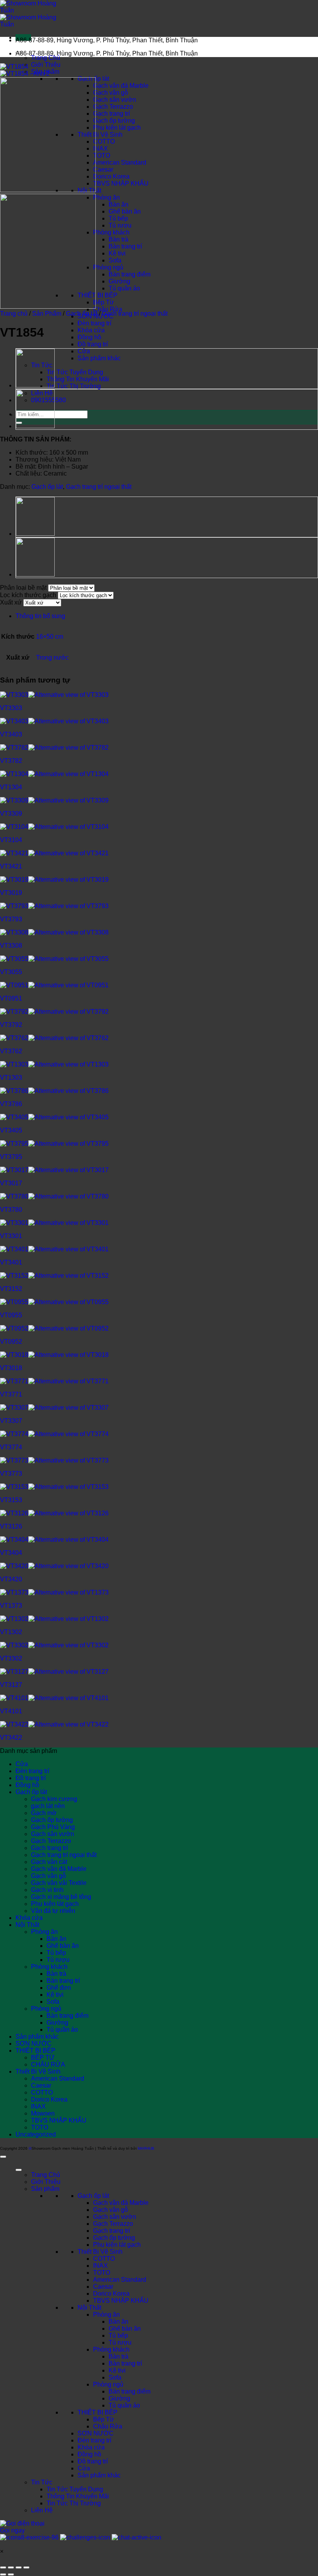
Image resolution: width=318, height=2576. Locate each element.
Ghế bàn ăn (125, 211)
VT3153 (11, 1500)
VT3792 (11, 1025)
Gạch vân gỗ (111, 93)
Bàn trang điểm (130, 274)
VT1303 (11, 1078)
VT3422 (11, 1738)
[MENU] (19, 2170)
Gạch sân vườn (115, 100)
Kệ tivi (117, 253)
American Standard (120, 162)
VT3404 (11, 1553)
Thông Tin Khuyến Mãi (78, 379)
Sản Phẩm (47, 314)
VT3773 (11, 1474)
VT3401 (11, 1262)
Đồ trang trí (93, 344)
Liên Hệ (42, 2510)
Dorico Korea (111, 176)
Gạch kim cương (54, 1799)
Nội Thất (27, 1925)
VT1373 (11, 1606)
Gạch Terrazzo (113, 107)
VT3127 (11, 1685)
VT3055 (11, 972)
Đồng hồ (89, 337)
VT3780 (11, 1210)
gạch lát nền (48, 1806)
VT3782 (11, 761)
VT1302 (11, 1632)
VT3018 (11, 1368)
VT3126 (11, 1526)
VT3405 (11, 1130)
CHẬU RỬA (48, 2064)
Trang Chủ (46, 58)
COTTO (104, 142)
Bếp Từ (104, 302)
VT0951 (11, 998)
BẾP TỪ (43, 2057)
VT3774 (11, 1447)
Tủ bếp (118, 218)
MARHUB (146, 2148)
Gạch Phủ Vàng (53, 1827)
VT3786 (11, 1104)
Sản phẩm (45, 2189)
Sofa (115, 260)
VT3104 (11, 840)
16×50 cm (50, 637)
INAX (100, 149)
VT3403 (11, 734)
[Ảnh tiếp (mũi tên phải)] (11, 2574)
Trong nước (52, 657)
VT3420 (11, 1579)
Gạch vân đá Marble (121, 86)
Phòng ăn (106, 197)
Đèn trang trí (94, 323)
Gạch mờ (44, 1813)
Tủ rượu (120, 225)
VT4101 (11, 1711)
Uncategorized (36, 2134)
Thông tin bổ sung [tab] (40, 616)
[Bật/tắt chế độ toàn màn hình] (11, 2567)
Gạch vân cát (49, 1862)
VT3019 (11, 893)
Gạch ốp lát (82, 314)
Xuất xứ (11, 602)
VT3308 (11, 946)
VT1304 (11, 787)
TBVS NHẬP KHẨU (121, 183)
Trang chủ (14, 314)
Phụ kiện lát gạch (117, 128)
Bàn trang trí (125, 246)
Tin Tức (42, 2482)
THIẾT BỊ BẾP (98, 295)
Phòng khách (111, 232)
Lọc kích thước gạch (28, 595)
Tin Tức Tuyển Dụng (75, 372)
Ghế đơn (59, 1988)
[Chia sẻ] (19, 2567)
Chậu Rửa (108, 309)
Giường (119, 281)
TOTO (102, 155)
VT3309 (11, 814)
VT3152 (11, 1289)
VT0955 (11, 1315)
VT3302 (11, 1658)
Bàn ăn (118, 204)
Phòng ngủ (108, 267)
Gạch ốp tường (114, 121)
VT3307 (11, 1421)
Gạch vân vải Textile (59, 1883)
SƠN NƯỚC (34, 2044)
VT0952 (11, 1342)
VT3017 (11, 1183)
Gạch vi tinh (47, 1890)
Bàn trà (118, 239)
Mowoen (43, 2113)
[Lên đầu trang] (3, 2157)
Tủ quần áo (124, 288)
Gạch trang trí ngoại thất (135, 314)
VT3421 (11, 866)
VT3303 (11, 708)
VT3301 (11, 1236)
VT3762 (11, 1051)
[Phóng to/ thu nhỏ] (3, 2567)
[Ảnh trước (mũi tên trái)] (3, 2574)
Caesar (103, 169)
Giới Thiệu (46, 65)
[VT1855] (35, 386)
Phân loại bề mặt (23, 588)
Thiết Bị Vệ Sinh (100, 135)
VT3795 (11, 1157)
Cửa (84, 351)
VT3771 (11, 1394)
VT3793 (11, 919)
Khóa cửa (91, 330)
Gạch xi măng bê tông (61, 1897)
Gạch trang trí (111, 114)
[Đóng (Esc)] (26, 2567)
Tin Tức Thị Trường (74, 386)
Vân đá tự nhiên (53, 1911)
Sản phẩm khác (99, 358)
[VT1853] (35, 427)
